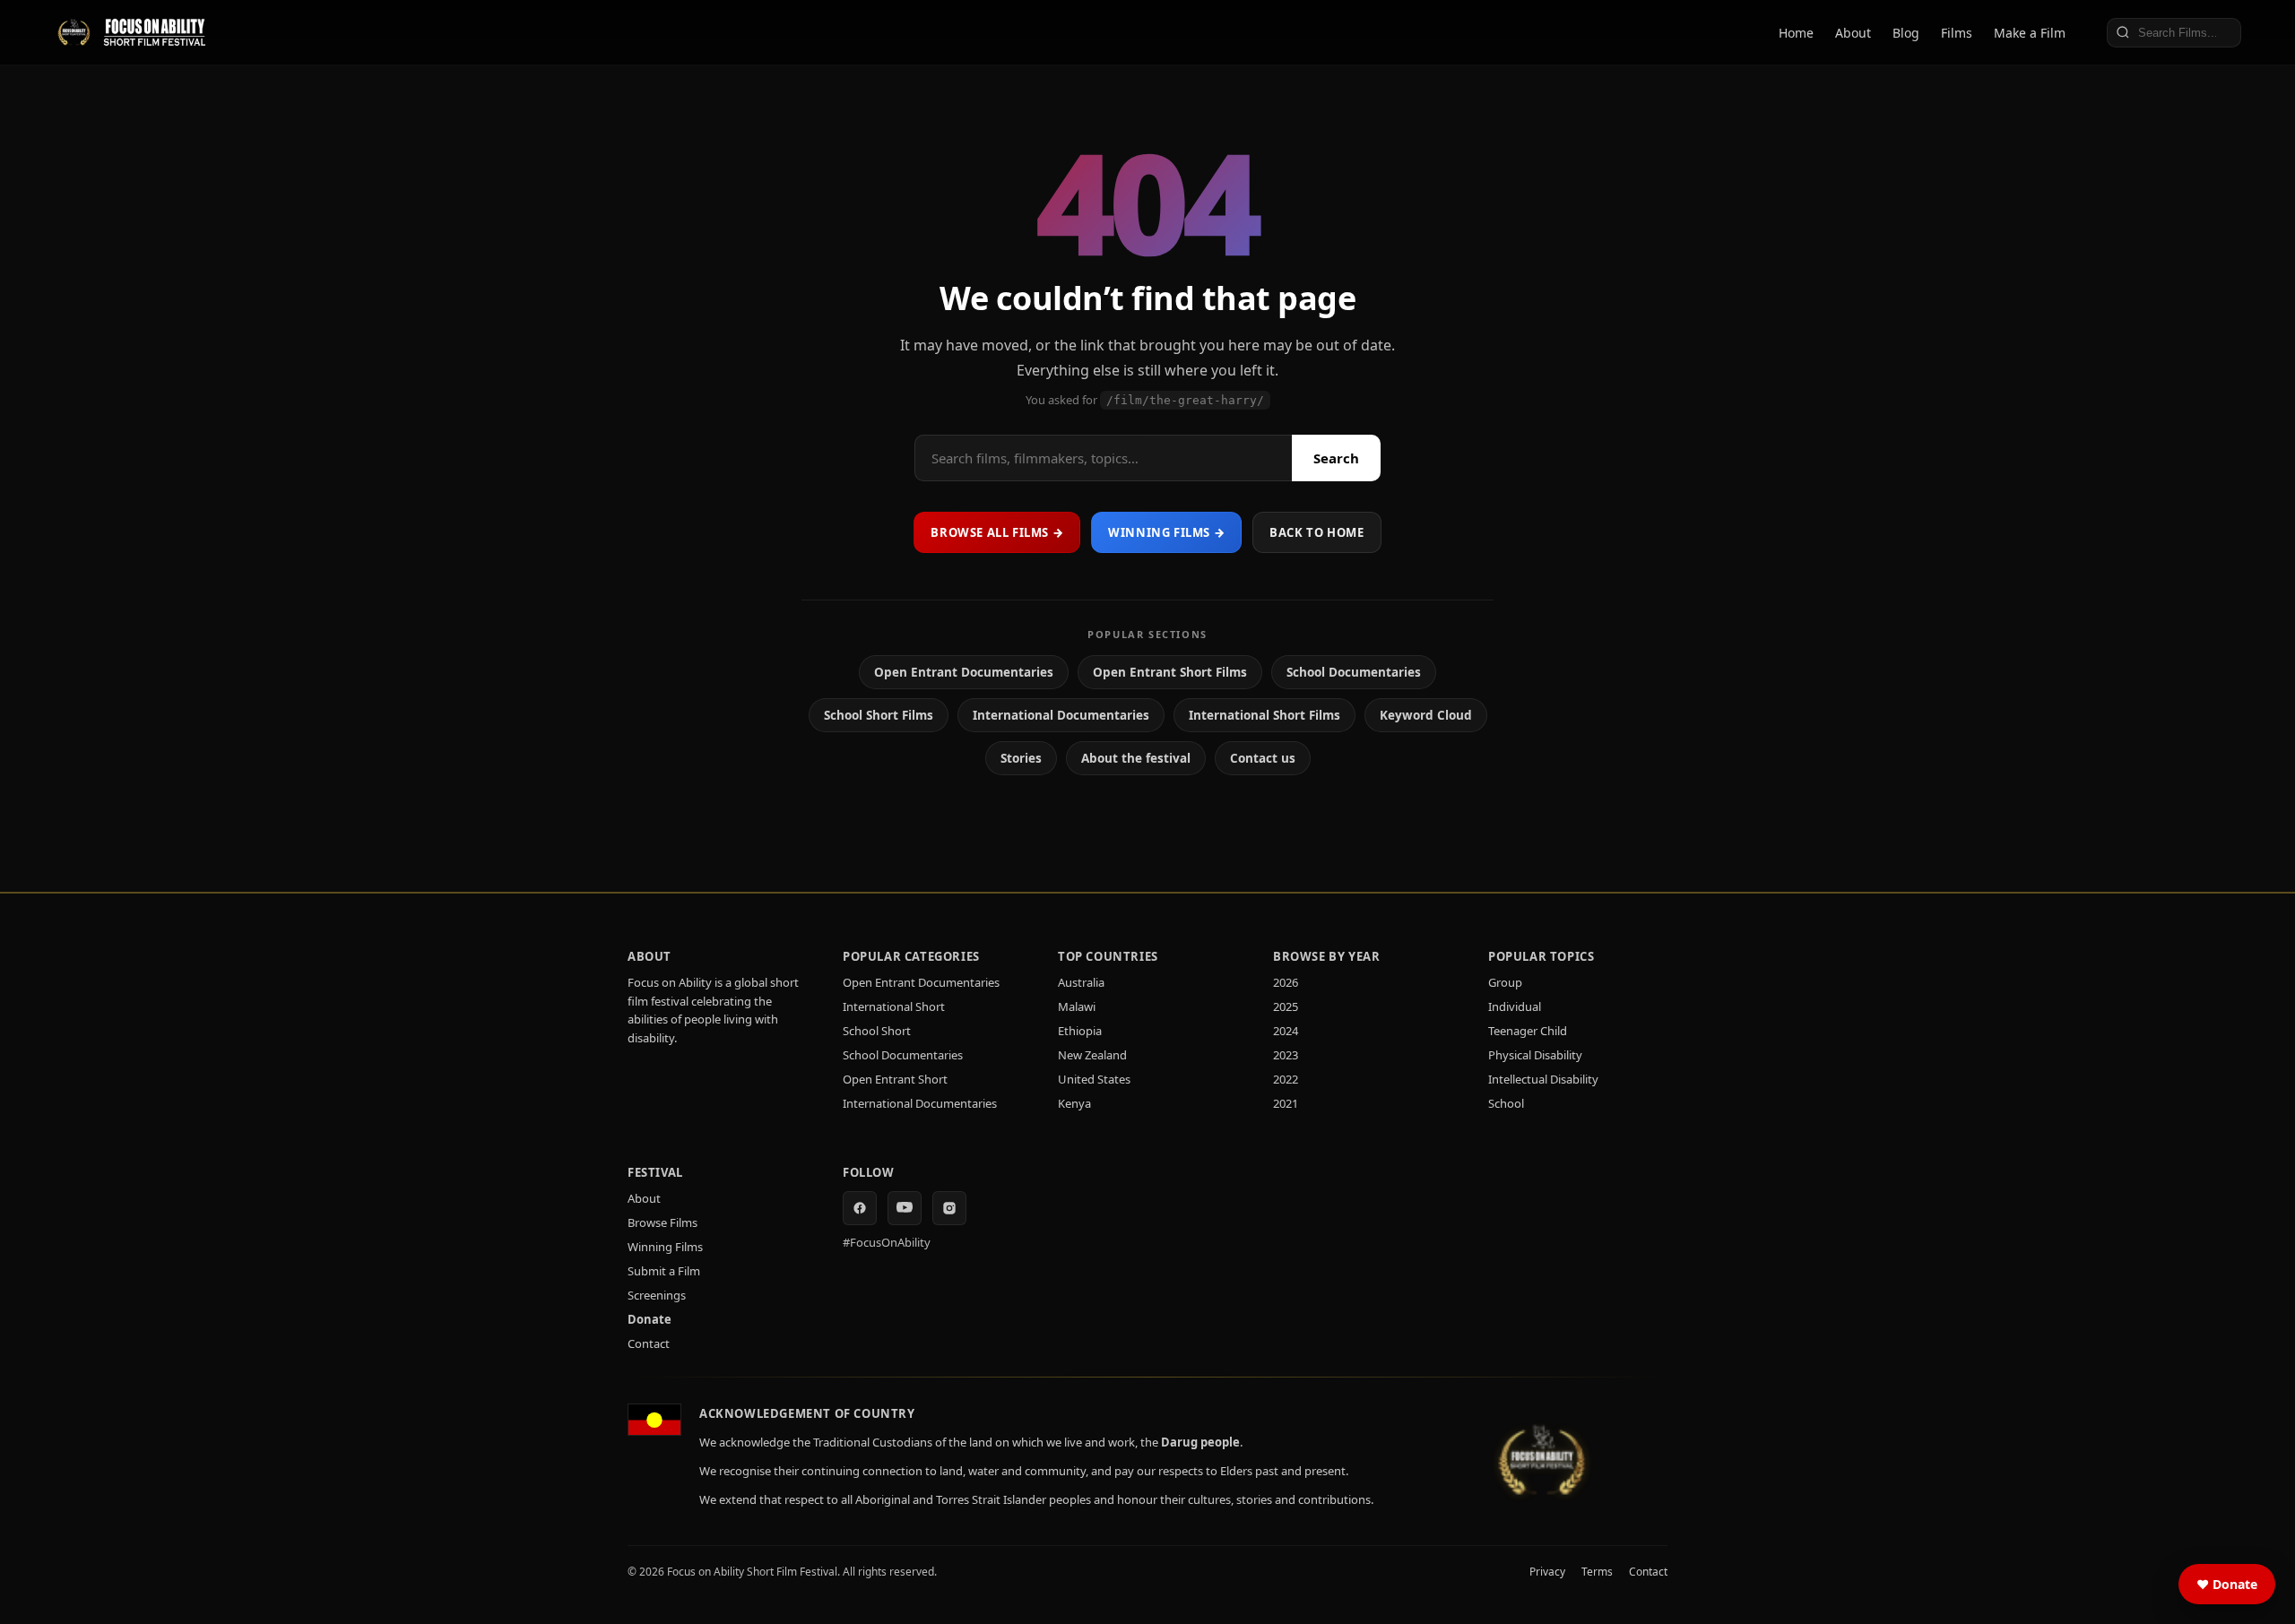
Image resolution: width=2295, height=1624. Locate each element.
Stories (1021, 758)
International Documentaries (1061, 715)
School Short (877, 1031)
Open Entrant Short (895, 1079)
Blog (1906, 33)
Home (1796, 33)
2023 (1286, 1055)
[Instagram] (949, 1208)
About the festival (1136, 758)
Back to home (1316, 532)
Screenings (657, 1295)
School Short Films (879, 715)
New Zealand (1092, 1055)
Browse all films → (997, 532)
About (1853, 33)
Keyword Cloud (1426, 715)
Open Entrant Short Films (1170, 672)
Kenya (1074, 1103)
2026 (1286, 982)
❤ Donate (2227, 1584)
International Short (894, 1006)
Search (1336, 458)
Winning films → (1166, 532)
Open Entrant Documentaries (964, 672)
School (1506, 1103)
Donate (650, 1319)
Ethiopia (1080, 1031)
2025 (1286, 1006)
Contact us (1263, 758)
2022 (1286, 1079)
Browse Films (663, 1222)
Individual (1515, 1006)
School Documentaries (1354, 672)
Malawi (1077, 1006)
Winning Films (665, 1247)
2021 (1286, 1103)
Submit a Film (664, 1271)
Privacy (1547, 1572)
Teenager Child (1528, 1031)
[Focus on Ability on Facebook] (860, 1208)
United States (1094, 1079)
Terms (1597, 1572)
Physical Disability (1535, 1055)
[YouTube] (905, 1208)
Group (1505, 982)
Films (1957, 33)
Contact (649, 1343)
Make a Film (2030, 33)
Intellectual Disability (1543, 1079)
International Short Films (1264, 715)
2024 (1286, 1031)
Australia (1081, 982)
